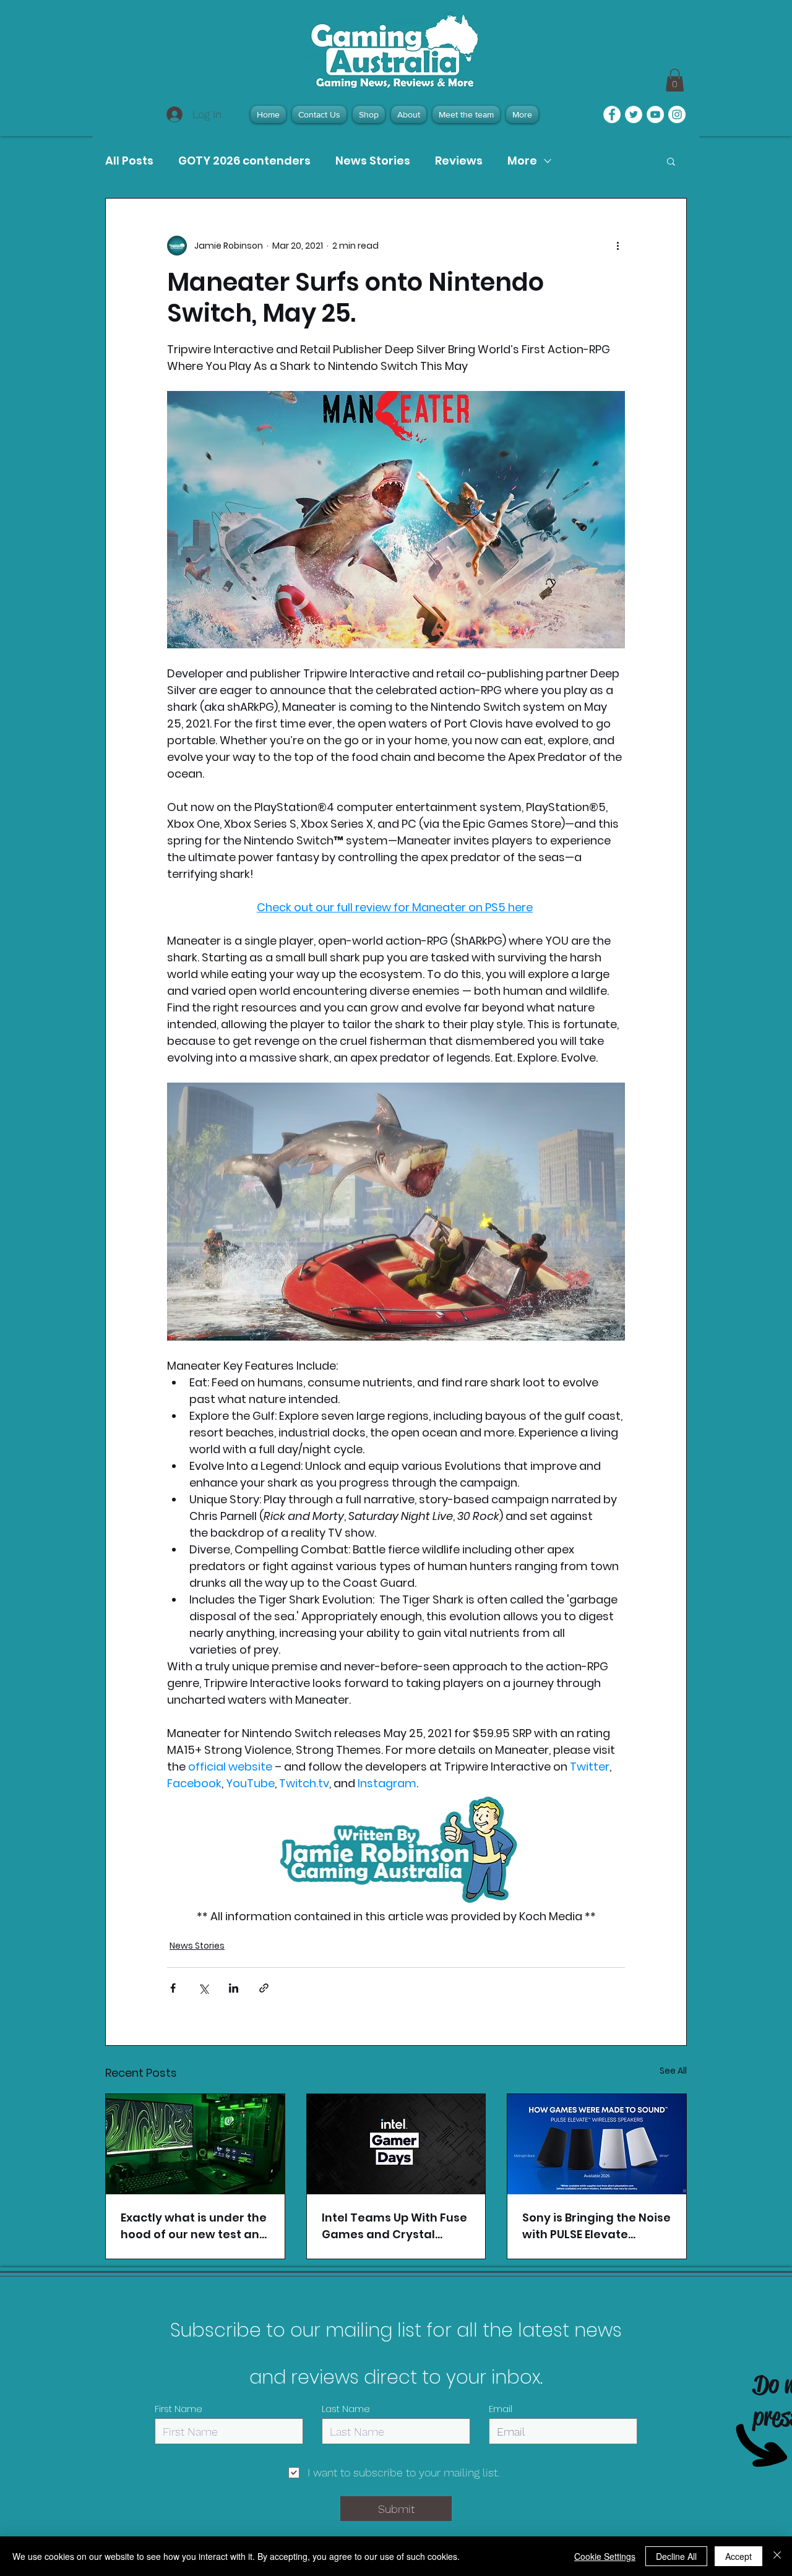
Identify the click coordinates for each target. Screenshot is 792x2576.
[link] (675, 80)
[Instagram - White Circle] (677, 114)
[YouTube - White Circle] (655, 114)
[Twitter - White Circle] (634, 114)
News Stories (373, 161)
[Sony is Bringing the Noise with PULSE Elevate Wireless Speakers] (597, 2144)
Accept (738, 2556)
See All (673, 2071)
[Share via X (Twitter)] (203, 1988)
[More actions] (618, 246)
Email (501, 2409)
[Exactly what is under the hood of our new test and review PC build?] (195, 2144)
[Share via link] (264, 1988)
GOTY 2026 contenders (244, 161)
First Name (179, 2409)
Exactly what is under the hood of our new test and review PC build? (194, 2226)
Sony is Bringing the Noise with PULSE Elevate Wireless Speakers (596, 2226)
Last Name (346, 2409)
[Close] (777, 2556)
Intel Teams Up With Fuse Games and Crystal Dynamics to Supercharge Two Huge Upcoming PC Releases (394, 2226)
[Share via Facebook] (173, 1988)
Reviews (459, 161)
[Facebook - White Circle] (612, 114)
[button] (671, 161)
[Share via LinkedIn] (234, 1988)
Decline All (676, 2556)
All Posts (129, 161)
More (522, 161)
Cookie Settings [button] (605, 2556)
